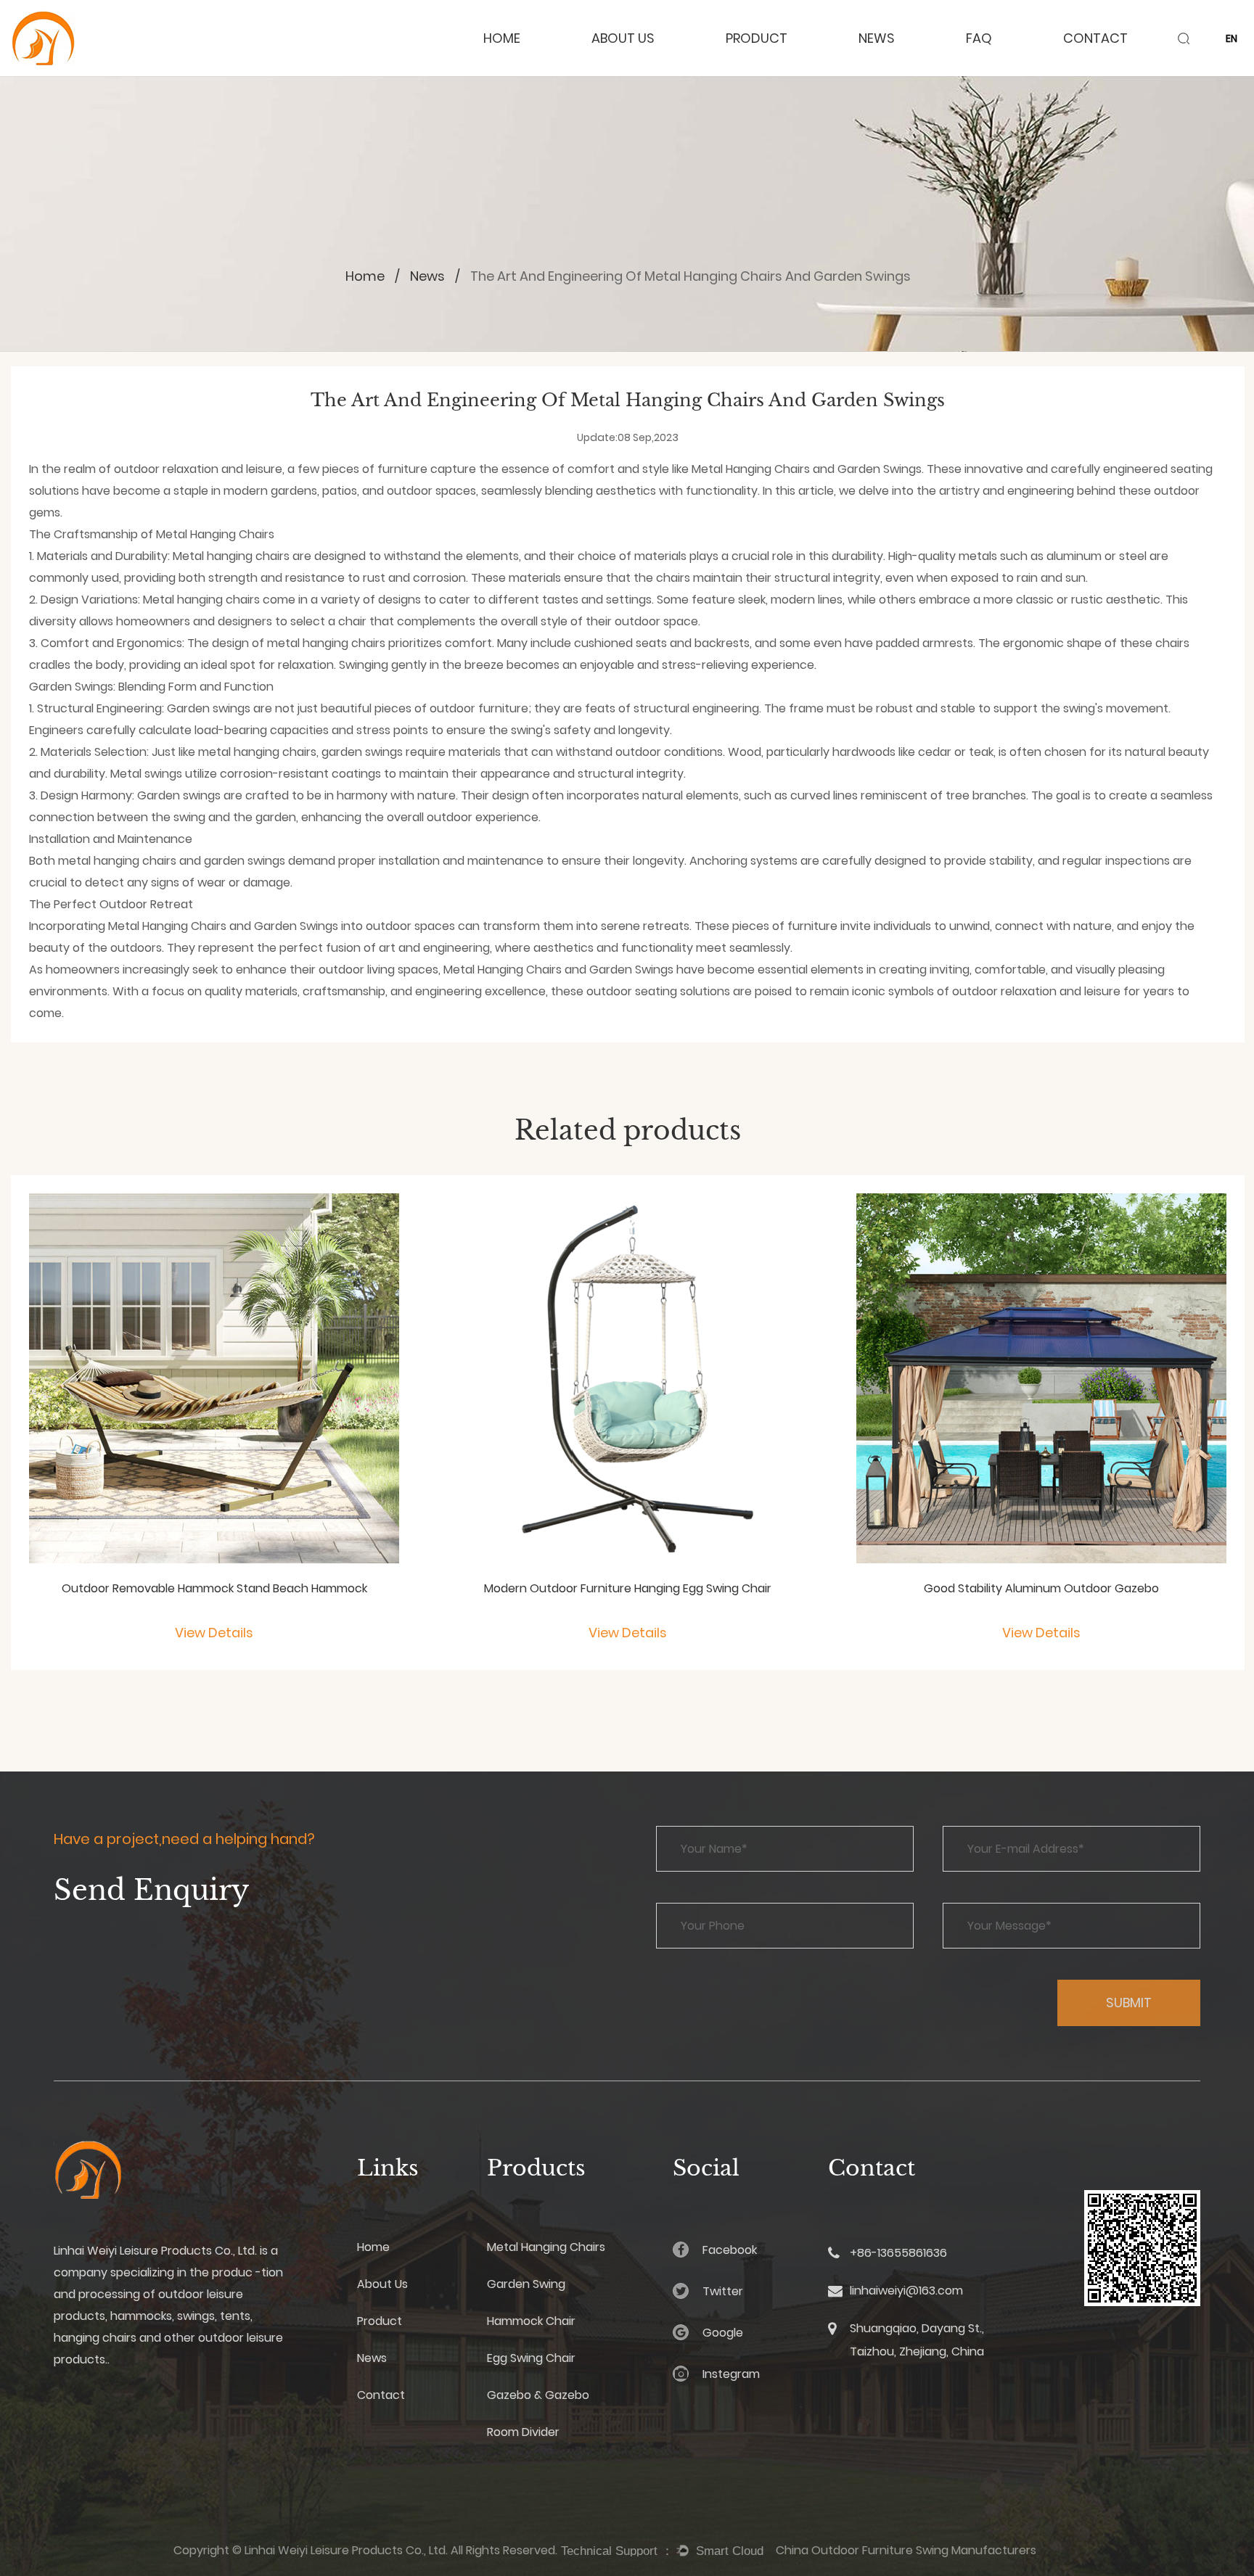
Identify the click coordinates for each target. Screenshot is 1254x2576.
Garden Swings (880, 469)
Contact (1095, 38)
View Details (214, 1633)
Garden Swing (526, 2284)
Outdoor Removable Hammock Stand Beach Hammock (214, 1588)
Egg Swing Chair (531, 2358)
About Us (623, 38)
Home (502, 38)
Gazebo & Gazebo (538, 2395)
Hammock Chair (531, 2321)
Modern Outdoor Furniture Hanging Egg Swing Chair (628, 1588)
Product (757, 38)
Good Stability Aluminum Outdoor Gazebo (1041, 1588)
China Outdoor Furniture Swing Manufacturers (906, 2550)
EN (1232, 38)
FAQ (979, 38)
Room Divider (523, 2432)
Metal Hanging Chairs (751, 469)
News (877, 38)
